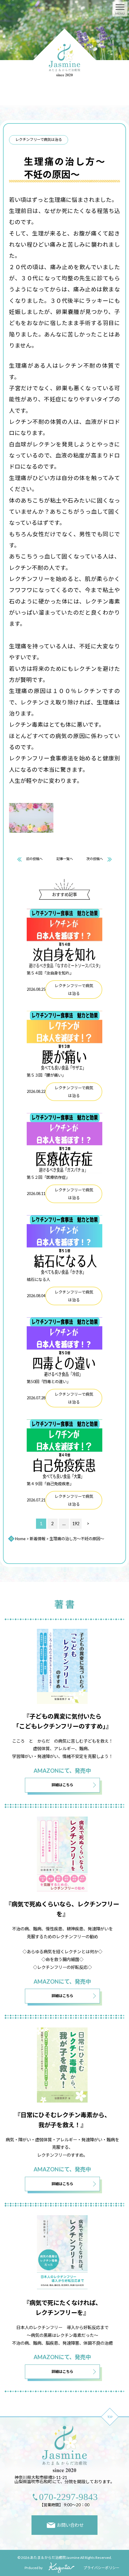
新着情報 (37, 1539)
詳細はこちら (62, 1785)
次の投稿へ (95, 859)
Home (20, 1539)
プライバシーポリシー (101, 2568)
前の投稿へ (34, 859)
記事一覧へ (65, 859)
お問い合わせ (70, 2525)
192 (76, 1524)
